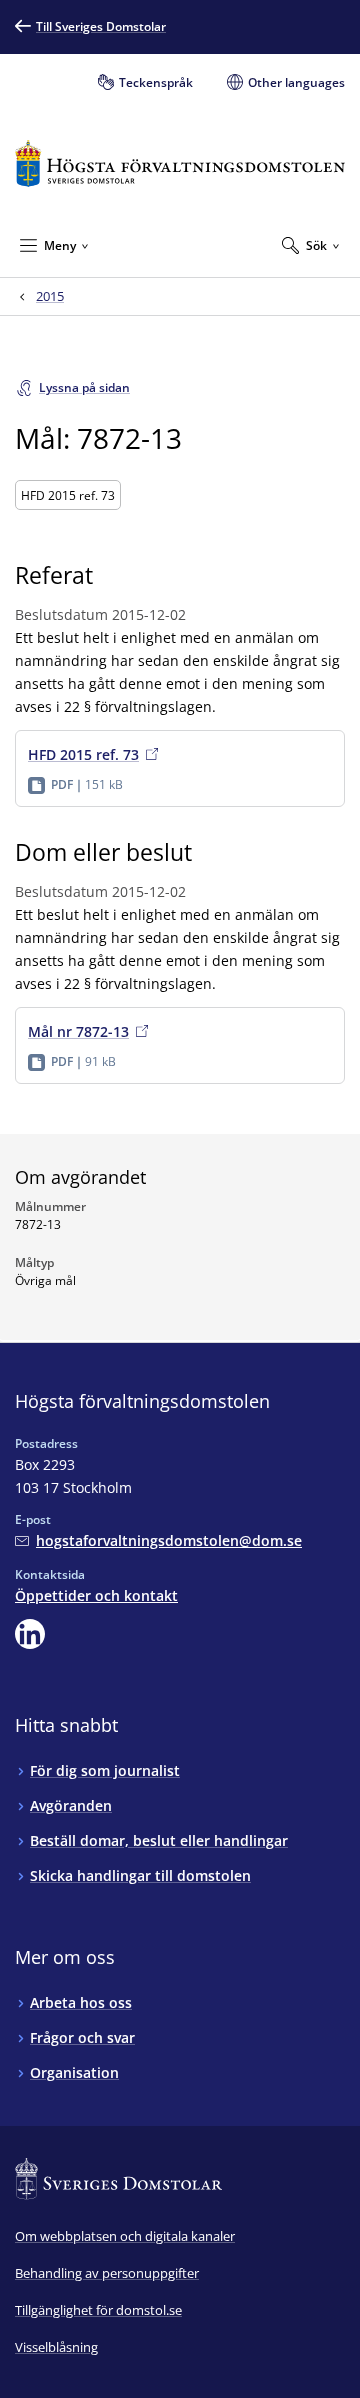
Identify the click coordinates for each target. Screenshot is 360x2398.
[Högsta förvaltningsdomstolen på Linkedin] (30, 1634)
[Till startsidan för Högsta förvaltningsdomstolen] (180, 163)
